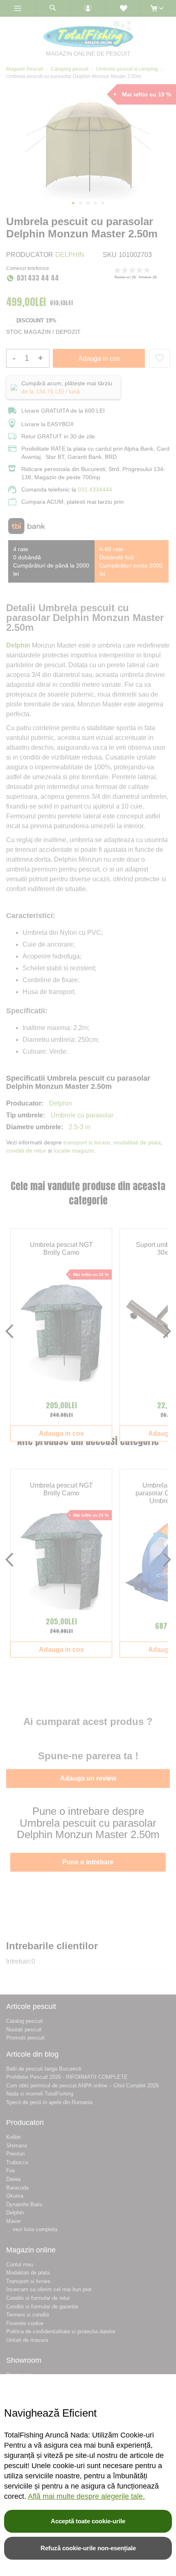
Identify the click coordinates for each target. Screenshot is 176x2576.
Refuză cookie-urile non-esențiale (88, 2548)
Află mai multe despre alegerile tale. (86, 2496)
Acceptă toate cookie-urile (88, 2521)
